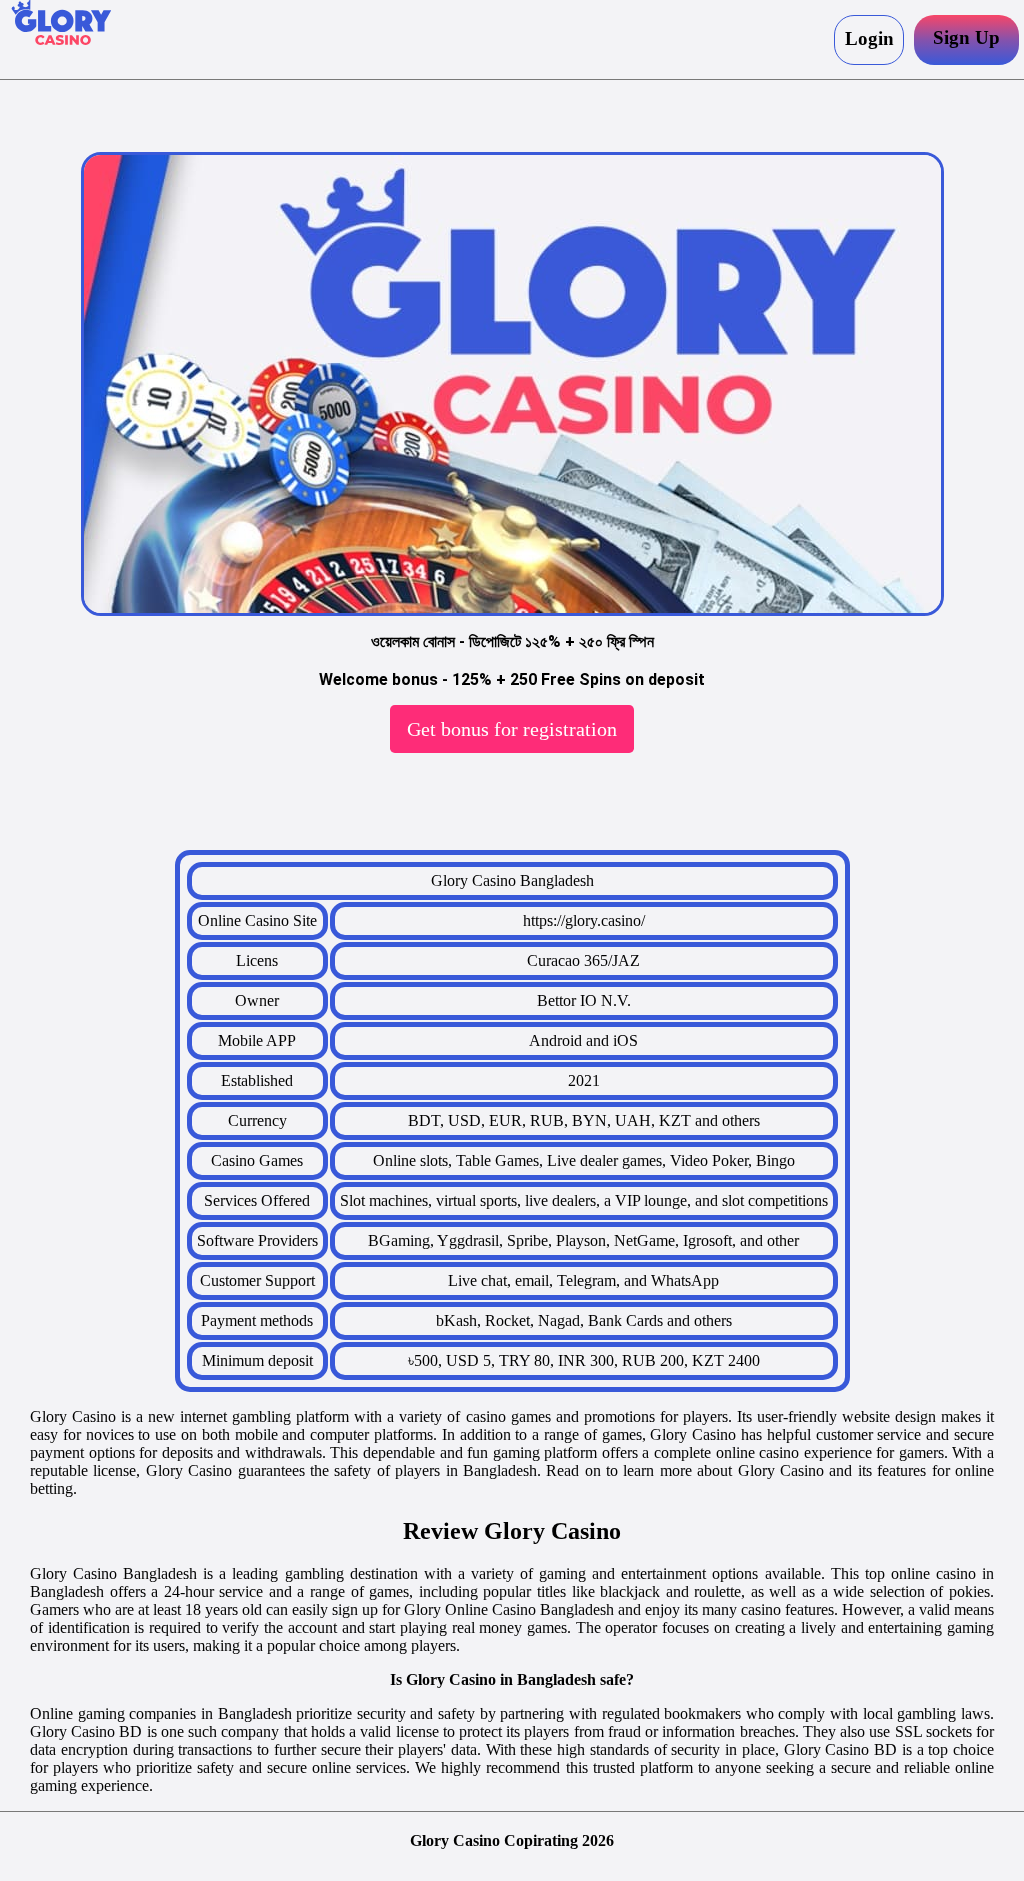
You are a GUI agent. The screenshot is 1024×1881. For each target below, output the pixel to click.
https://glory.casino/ (584, 920)
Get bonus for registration (512, 729)
